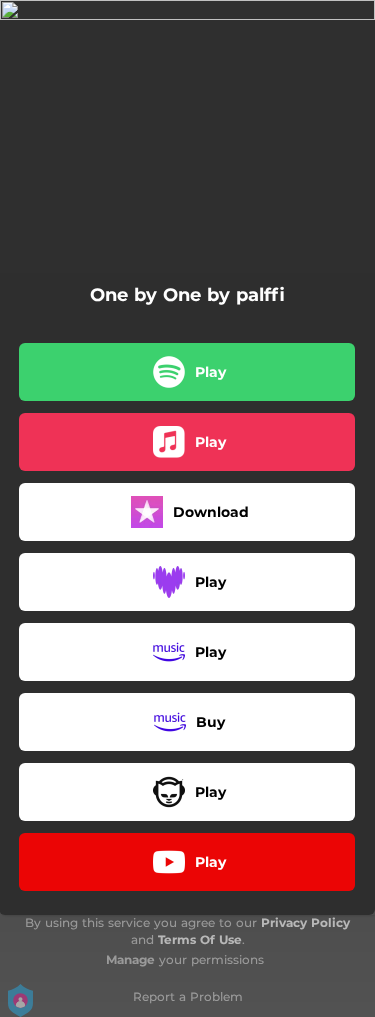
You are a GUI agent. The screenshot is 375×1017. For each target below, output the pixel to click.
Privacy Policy (305, 922)
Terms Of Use (200, 939)
